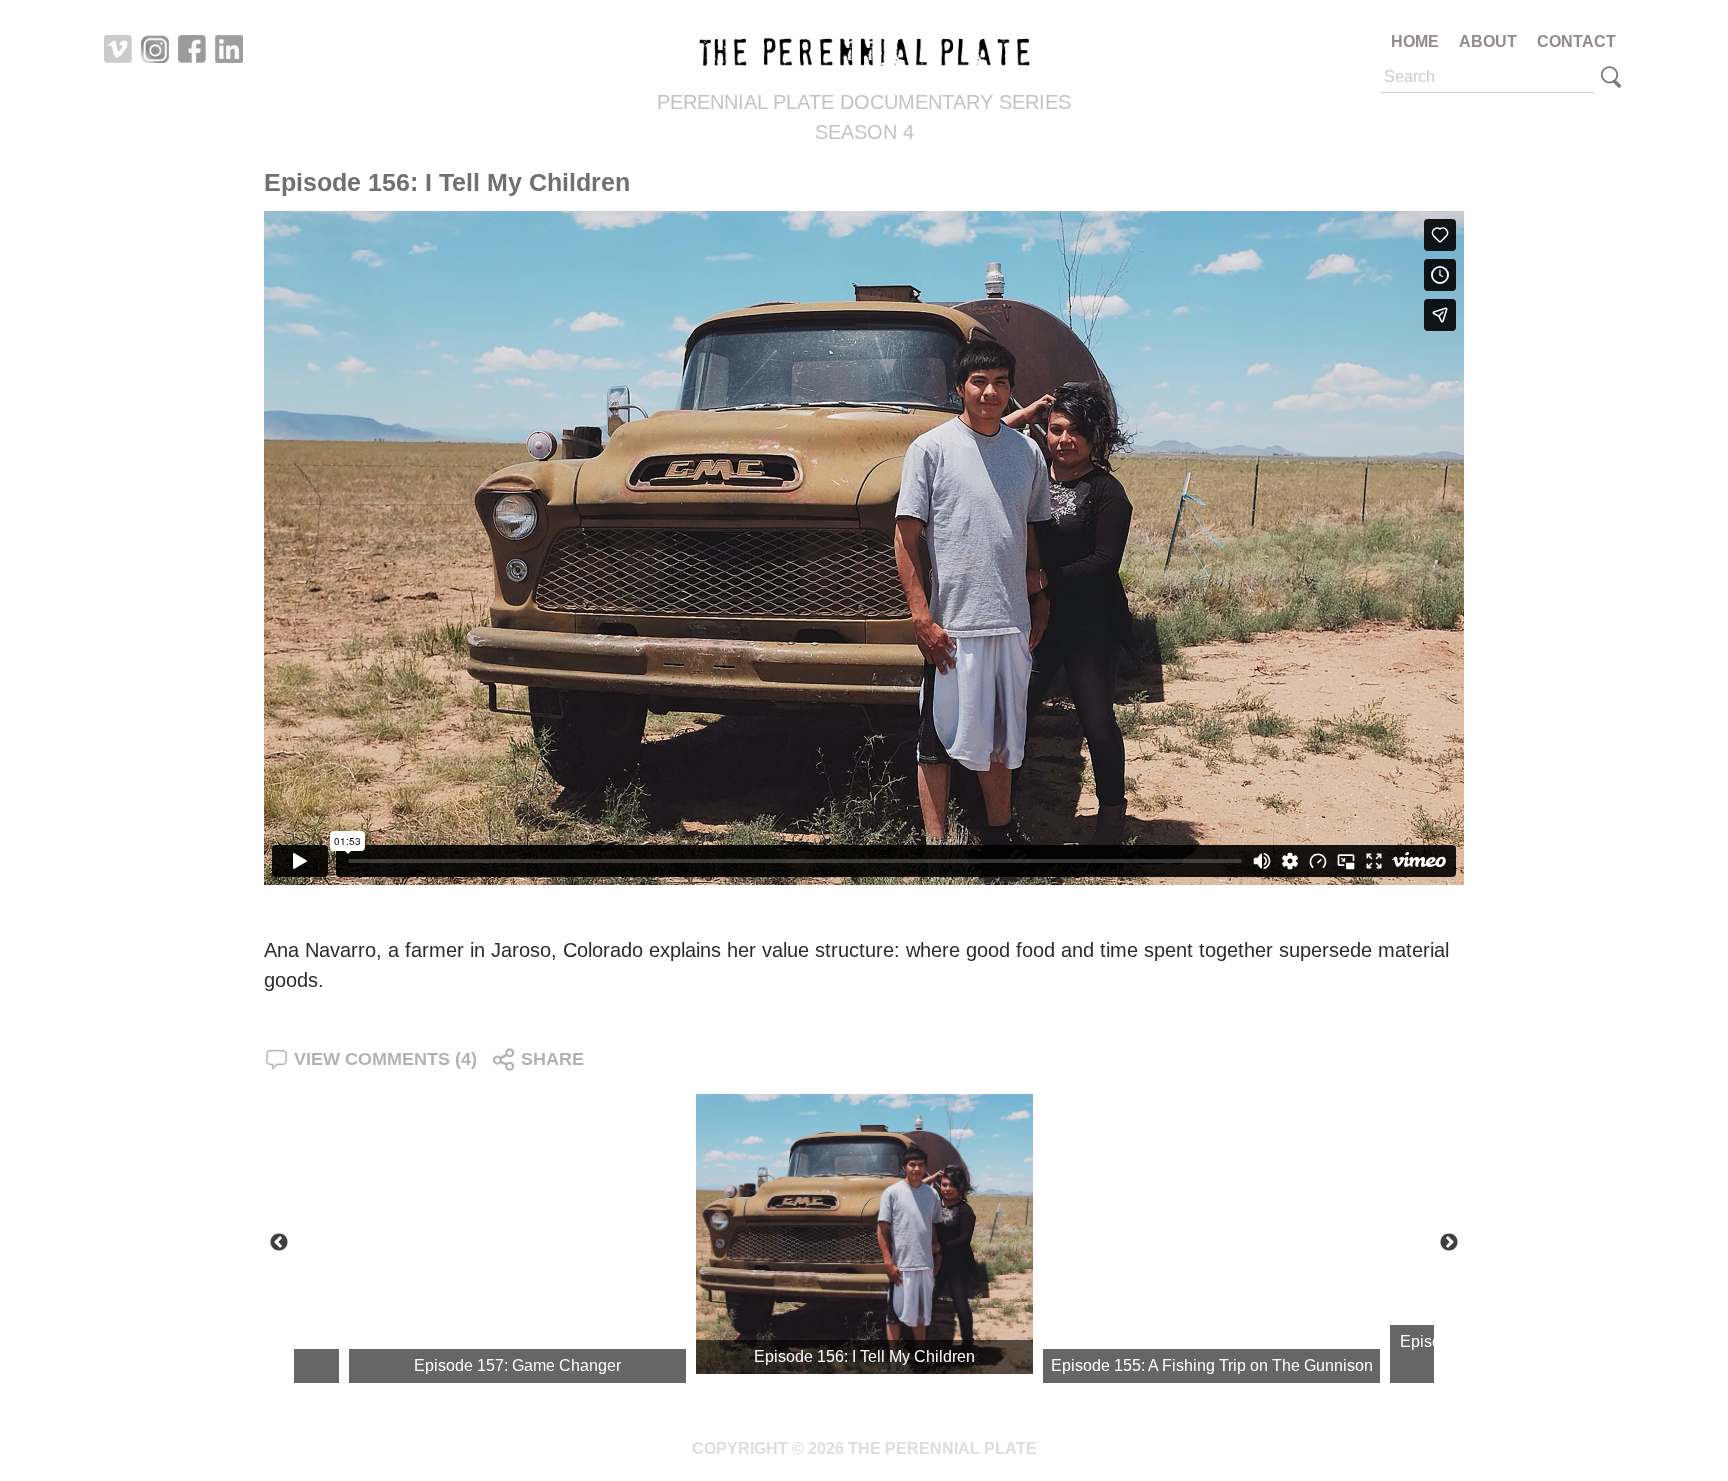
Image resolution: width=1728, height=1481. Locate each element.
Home (1415, 41)
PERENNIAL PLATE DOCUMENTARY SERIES (864, 102)
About (1488, 41)
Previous (279, 1243)
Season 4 (864, 132)
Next (1449, 1243)
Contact (1576, 41)
